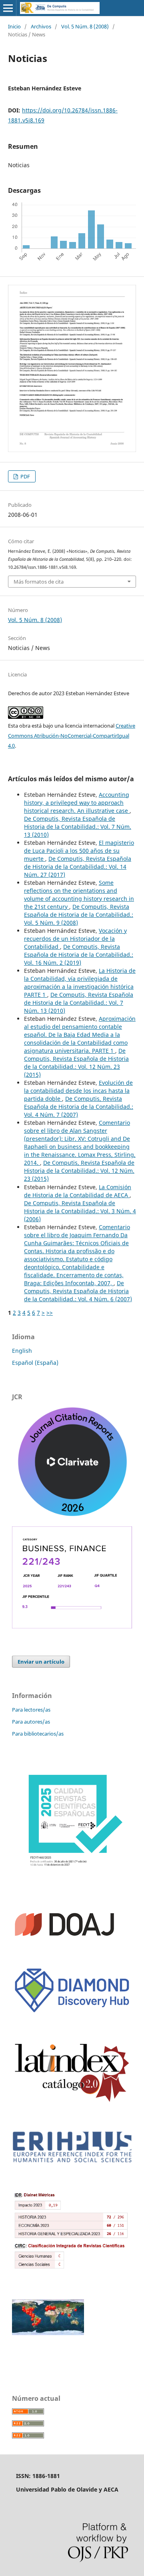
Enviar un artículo (41, 1662)
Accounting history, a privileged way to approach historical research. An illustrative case (77, 803)
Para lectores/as (31, 1710)
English (22, 1351)
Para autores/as (31, 1722)
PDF (25, 476)
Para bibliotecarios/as (38, 1734)
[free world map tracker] (48, 2333)
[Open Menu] (8, 8)
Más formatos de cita (39, 582)
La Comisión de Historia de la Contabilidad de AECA (78, 1191)
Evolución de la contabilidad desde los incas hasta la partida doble (78, 1091)
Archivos (41, 26)
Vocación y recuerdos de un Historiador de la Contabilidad (75, 939)
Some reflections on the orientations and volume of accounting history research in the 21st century (79, 895)
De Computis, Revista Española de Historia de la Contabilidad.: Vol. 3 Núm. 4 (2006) (80, 1211)
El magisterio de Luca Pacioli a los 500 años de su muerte (79, 851)
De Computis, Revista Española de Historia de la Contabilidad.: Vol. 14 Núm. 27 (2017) (78, 867)
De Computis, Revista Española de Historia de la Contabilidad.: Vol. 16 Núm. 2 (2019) (79, 955)
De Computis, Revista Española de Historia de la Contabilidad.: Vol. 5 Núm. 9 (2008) (79, 915)
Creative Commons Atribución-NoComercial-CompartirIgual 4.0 (72, 736)
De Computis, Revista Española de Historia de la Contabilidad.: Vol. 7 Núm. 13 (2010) (78, 827)
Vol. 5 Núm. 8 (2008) (85, 26)
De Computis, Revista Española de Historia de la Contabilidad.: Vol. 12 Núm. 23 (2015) (76, 1063)
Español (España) (35, 1363)
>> (50, 1313)
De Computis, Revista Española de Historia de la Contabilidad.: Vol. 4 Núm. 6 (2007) (78, 1291)
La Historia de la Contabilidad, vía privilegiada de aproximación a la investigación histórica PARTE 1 (80, 983)
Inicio (14, 26)
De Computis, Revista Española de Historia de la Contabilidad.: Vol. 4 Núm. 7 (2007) (79, 1107)
